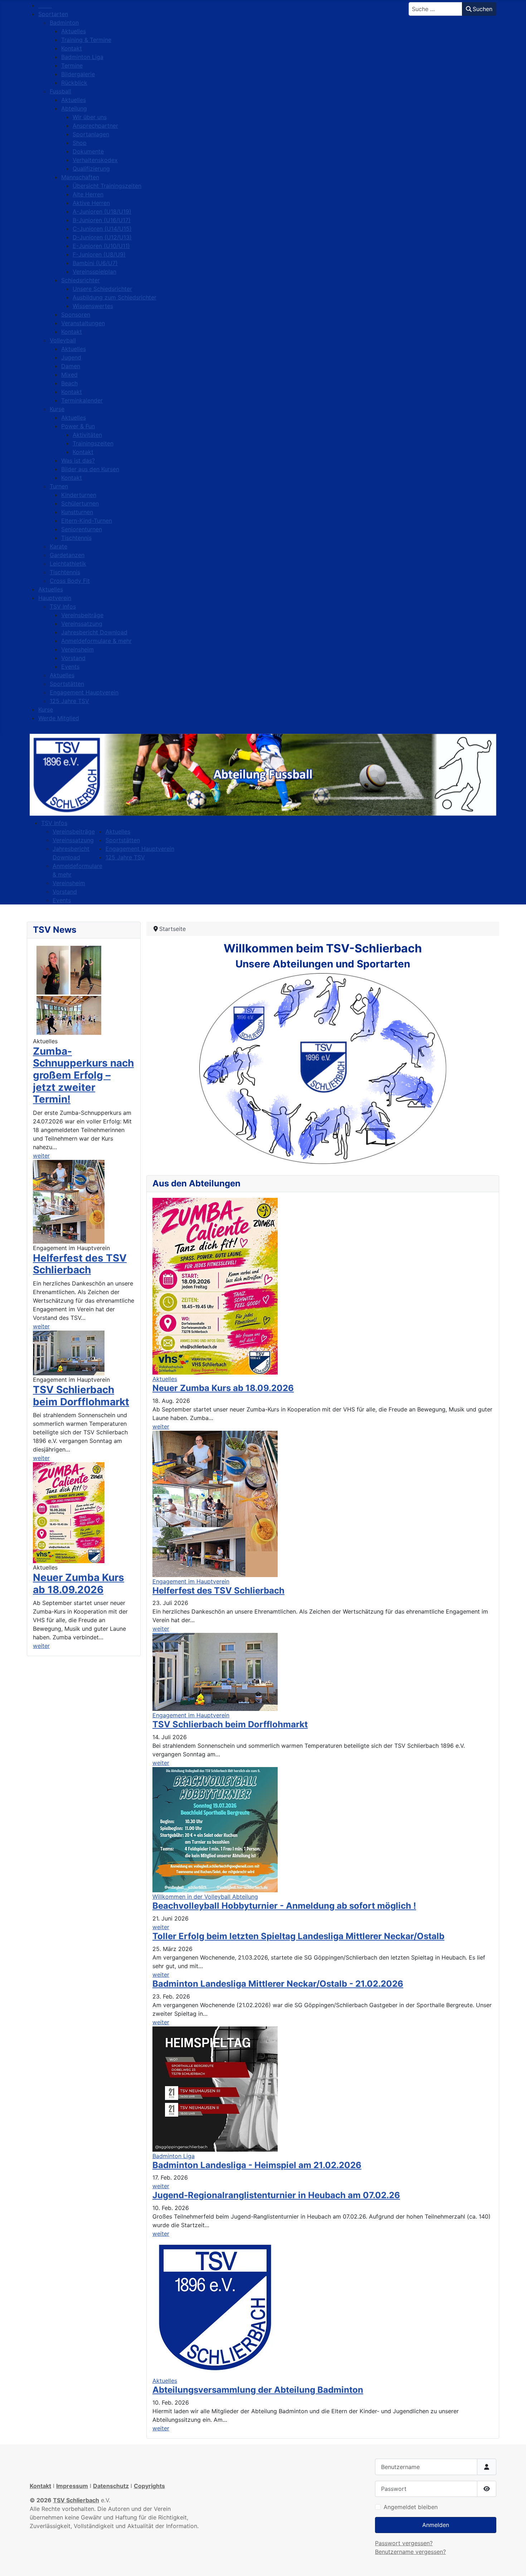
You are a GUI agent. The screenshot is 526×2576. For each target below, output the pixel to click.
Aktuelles (165, 1379)
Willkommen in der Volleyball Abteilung (205, 1897)
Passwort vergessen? (404, 2543)
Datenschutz (111, 2486)
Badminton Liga (174, 2156)
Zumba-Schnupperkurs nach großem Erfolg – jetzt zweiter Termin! (83, 1075)
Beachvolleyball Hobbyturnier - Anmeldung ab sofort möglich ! (284, 1906)
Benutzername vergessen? (410, 2552)
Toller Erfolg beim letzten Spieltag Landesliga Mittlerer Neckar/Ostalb (298, 1936)
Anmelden (436, 2525)
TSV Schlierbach (76, 2500)
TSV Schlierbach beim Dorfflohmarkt (81, 1396)
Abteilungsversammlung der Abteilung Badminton (258, 2390)
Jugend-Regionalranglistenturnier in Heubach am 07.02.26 (276, 2195)
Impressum (72, 2486)
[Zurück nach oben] (513, 2563)
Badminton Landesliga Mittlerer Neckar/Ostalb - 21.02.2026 (278, 1984)
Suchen (483, 9)
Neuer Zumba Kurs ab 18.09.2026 (79, 1584)
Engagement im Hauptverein (191, 1581)
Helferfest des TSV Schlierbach (80, 1264)
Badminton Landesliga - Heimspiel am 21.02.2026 (257, 2165)
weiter (41, 1156)
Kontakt (40, 2486)
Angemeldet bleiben (411, 2507)
